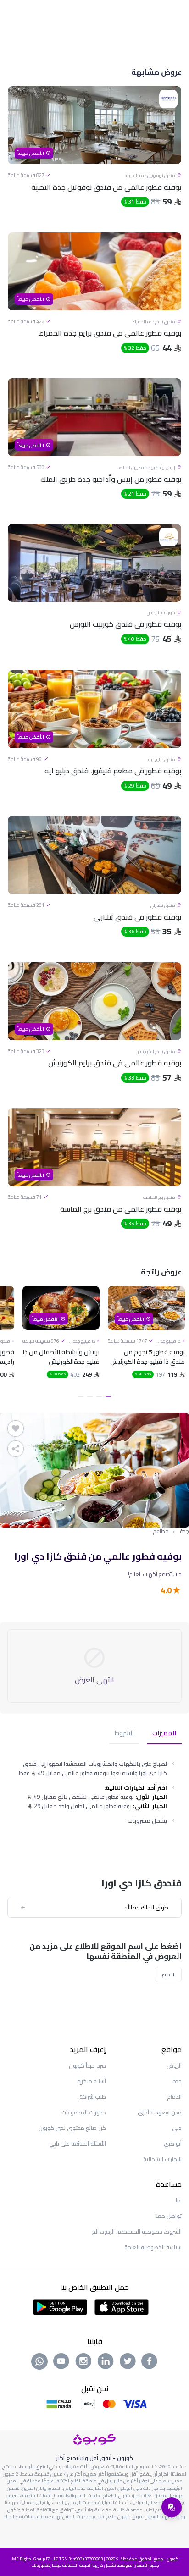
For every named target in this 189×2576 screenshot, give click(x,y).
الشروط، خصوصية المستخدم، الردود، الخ (137, 2231)
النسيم (168, 1975)
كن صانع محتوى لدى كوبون (72, 2128)
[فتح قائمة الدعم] (172, 2507)
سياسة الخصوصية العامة (153, 2247)
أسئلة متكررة (92, 2081)
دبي (177, 2128)
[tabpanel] (146, 1344)
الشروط (124, 1734)
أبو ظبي (173, 2143)
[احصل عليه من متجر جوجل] (60, 2306)
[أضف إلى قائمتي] (16, 1429)
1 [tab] (108, 1397)
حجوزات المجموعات (84, 2112)
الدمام (174, 2097)
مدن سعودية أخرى (160, 2112)
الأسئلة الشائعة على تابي (78, 2143)
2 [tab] (99, 1397)
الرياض (174, 2066)
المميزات (164, 1734)
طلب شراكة (93, 2097)
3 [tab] (90, 1397)
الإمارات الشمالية (162, 2159)
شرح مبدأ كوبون (87, 2066)
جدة (184, 1531)
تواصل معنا (168, 2216)
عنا (179, 2200)
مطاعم (161, 1531)
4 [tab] (81, 1397)
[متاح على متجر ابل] (122, 2306)
